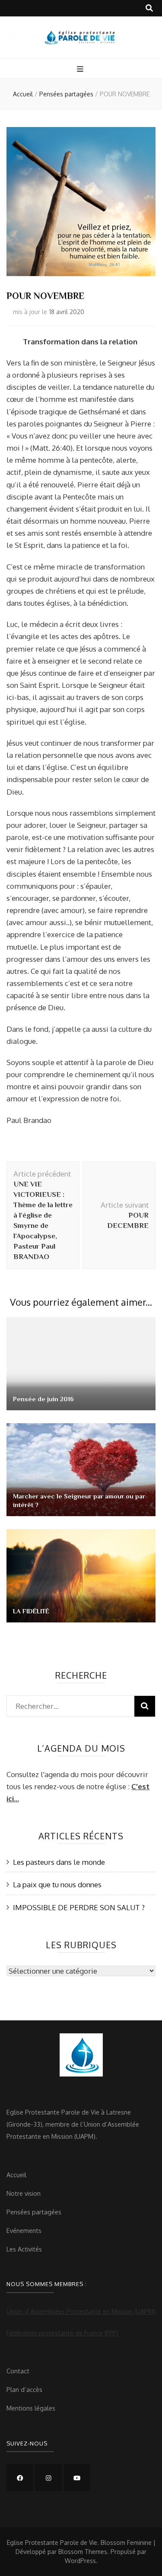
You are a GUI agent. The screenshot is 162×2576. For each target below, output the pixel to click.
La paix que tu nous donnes (57, 1884)
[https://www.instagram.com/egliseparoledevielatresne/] (48, 2477)
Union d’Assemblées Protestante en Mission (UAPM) (81, 2311)
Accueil (16, 2175)
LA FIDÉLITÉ (31, 1611)
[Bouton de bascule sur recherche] (149, 8)
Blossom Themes (83, 2552)
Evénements (24, 2230)
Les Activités (24, 2249)
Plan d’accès (24, 2389)
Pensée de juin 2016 (43, 1399)
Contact (18, 2371)
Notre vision (24, 2193)
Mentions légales (31, 2408)
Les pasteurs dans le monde (59, 1862)
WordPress (80, 2561)
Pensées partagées (34, 2212)
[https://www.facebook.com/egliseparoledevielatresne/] (20, 2477)
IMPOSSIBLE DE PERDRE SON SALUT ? (79, 1907)
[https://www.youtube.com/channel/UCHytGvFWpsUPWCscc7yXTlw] (77, 2477)
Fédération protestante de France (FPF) (62, 2333)
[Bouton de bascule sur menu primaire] (81, 69)
